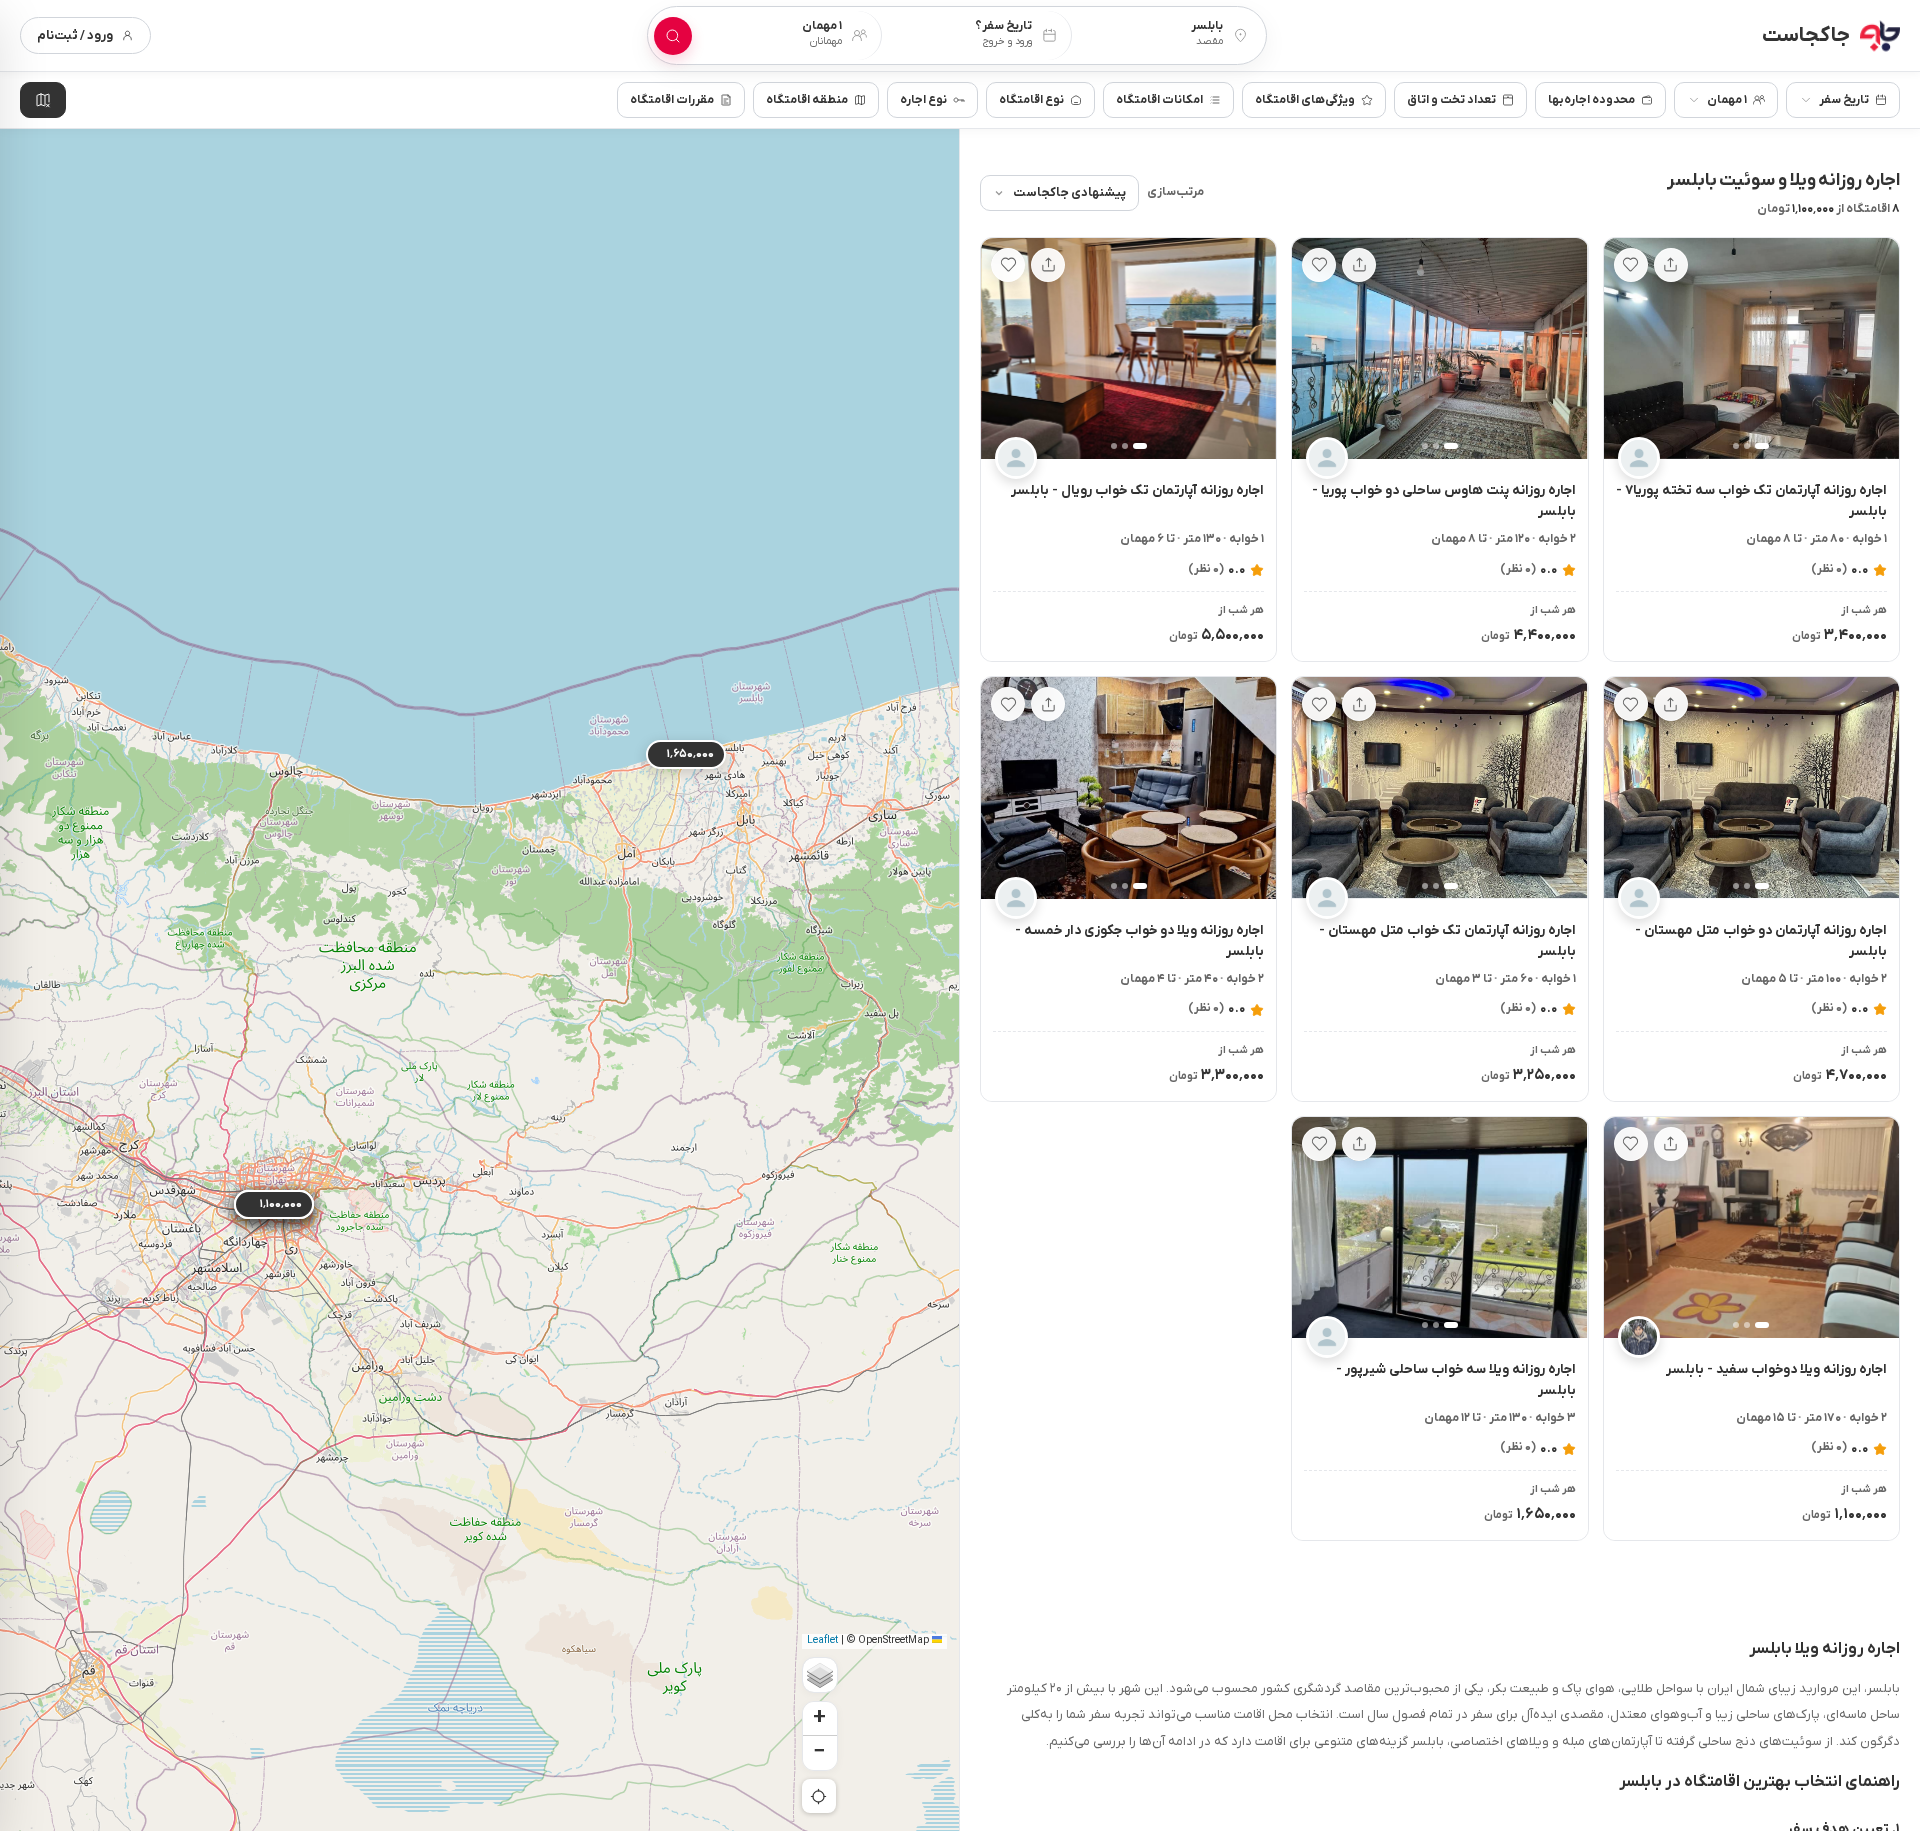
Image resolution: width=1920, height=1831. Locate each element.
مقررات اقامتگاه (672, 100)
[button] (1875, 349)
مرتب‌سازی (1175, 192)
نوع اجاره (923, 100)
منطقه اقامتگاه (807, 100)
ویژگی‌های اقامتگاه (1305, 100)
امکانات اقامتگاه (1159, 100)
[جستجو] (673, 36)
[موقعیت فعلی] (819, 1796)
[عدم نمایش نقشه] (43, 100)
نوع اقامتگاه (1031, 100)
